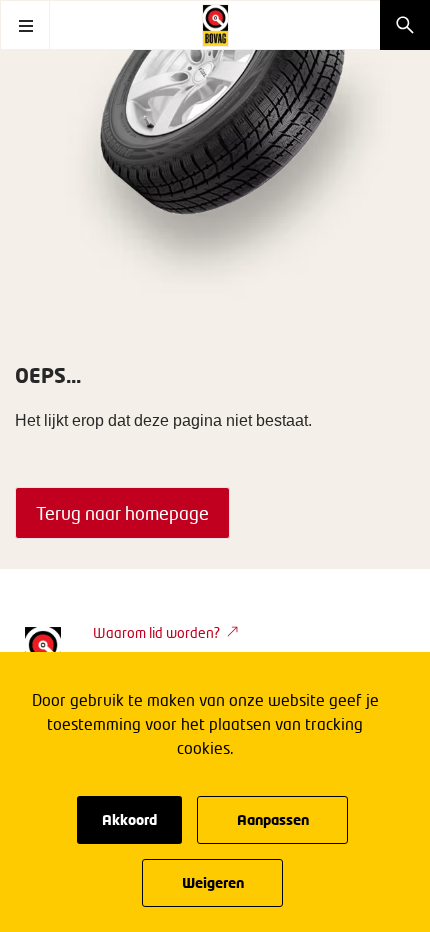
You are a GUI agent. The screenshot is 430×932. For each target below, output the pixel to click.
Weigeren (213, 882)
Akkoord (129, 819)
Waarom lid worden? (156, 632)
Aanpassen (273, 819)
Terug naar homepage (122, 513)
